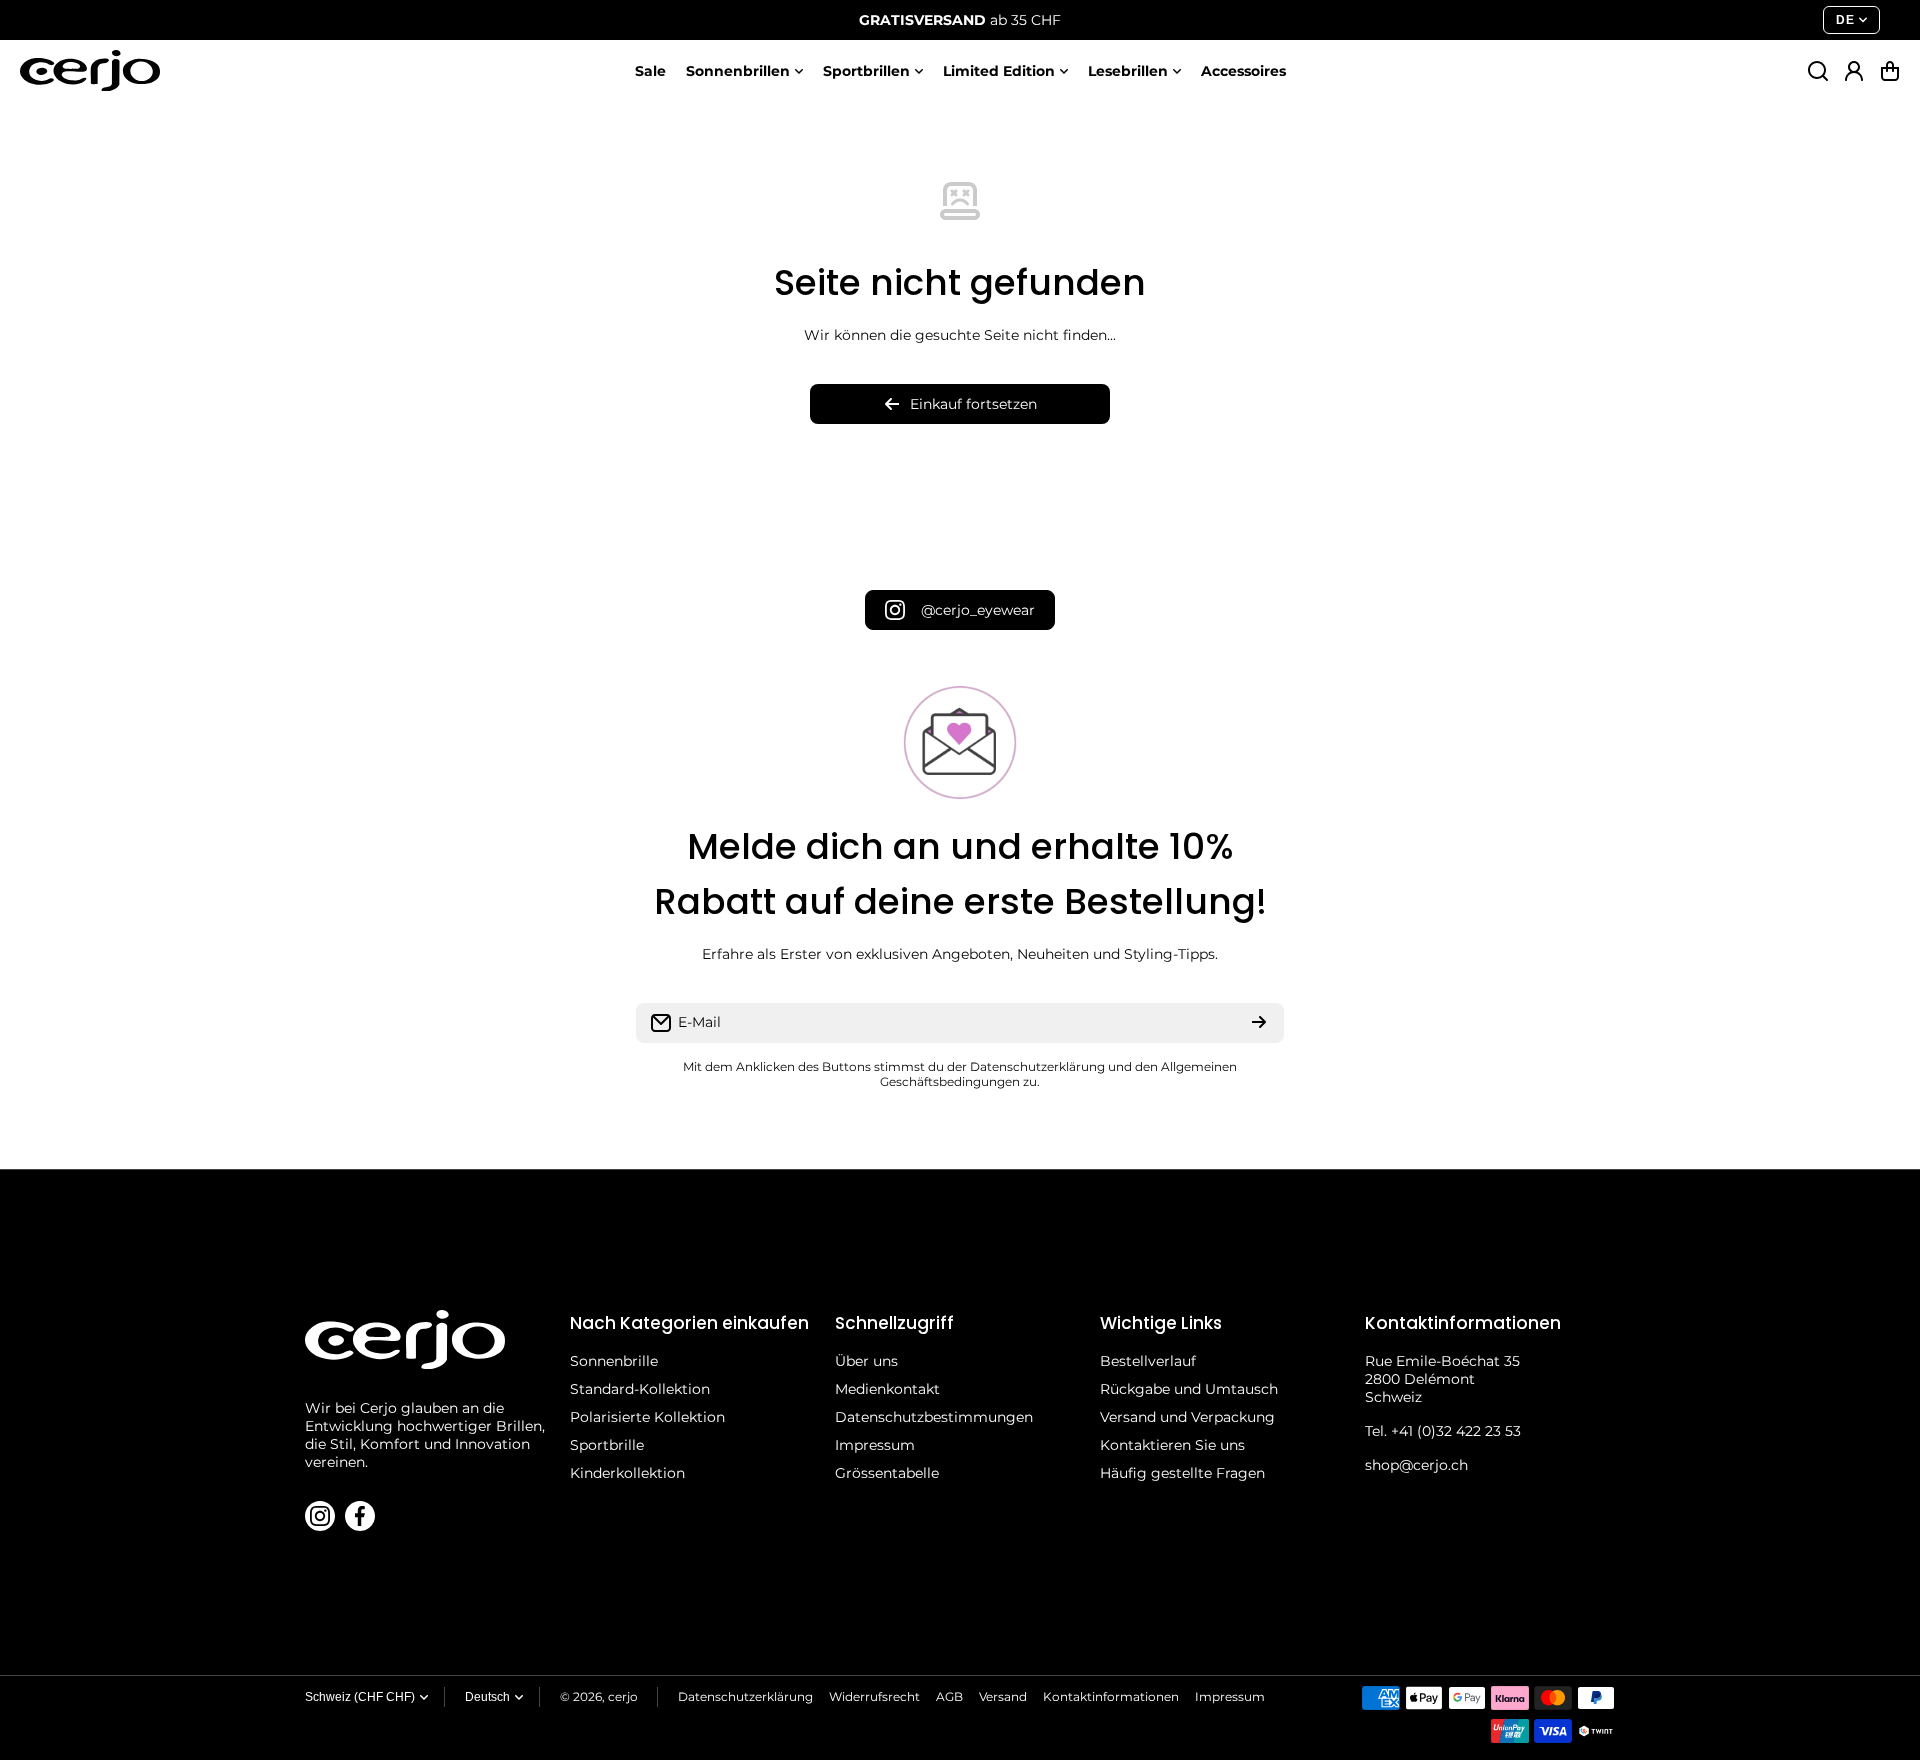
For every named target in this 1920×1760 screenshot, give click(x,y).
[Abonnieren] (1259, 1023)
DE (1845, 20)
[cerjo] (90, 70)
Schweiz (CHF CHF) (360, 1697)
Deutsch (487, 1697)
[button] (1890, 71)
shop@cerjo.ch (1416, 1465)
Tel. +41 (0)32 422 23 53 (1443, 1431)
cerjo (623, 1696)
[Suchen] (1818, 71)
